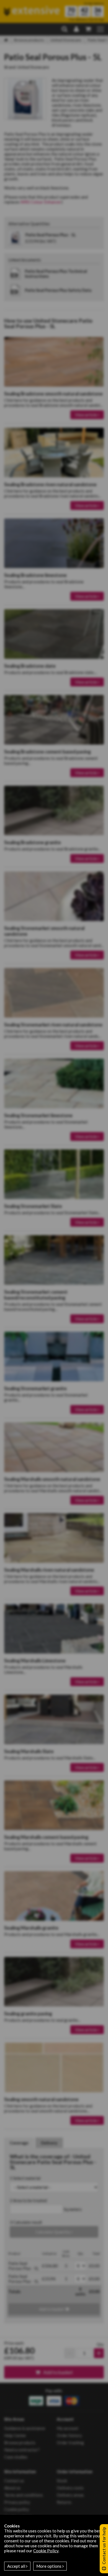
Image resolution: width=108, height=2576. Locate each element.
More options (49, 2566)
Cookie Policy (46, 2551)
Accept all (17, 2566)
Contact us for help (104, 2546)
